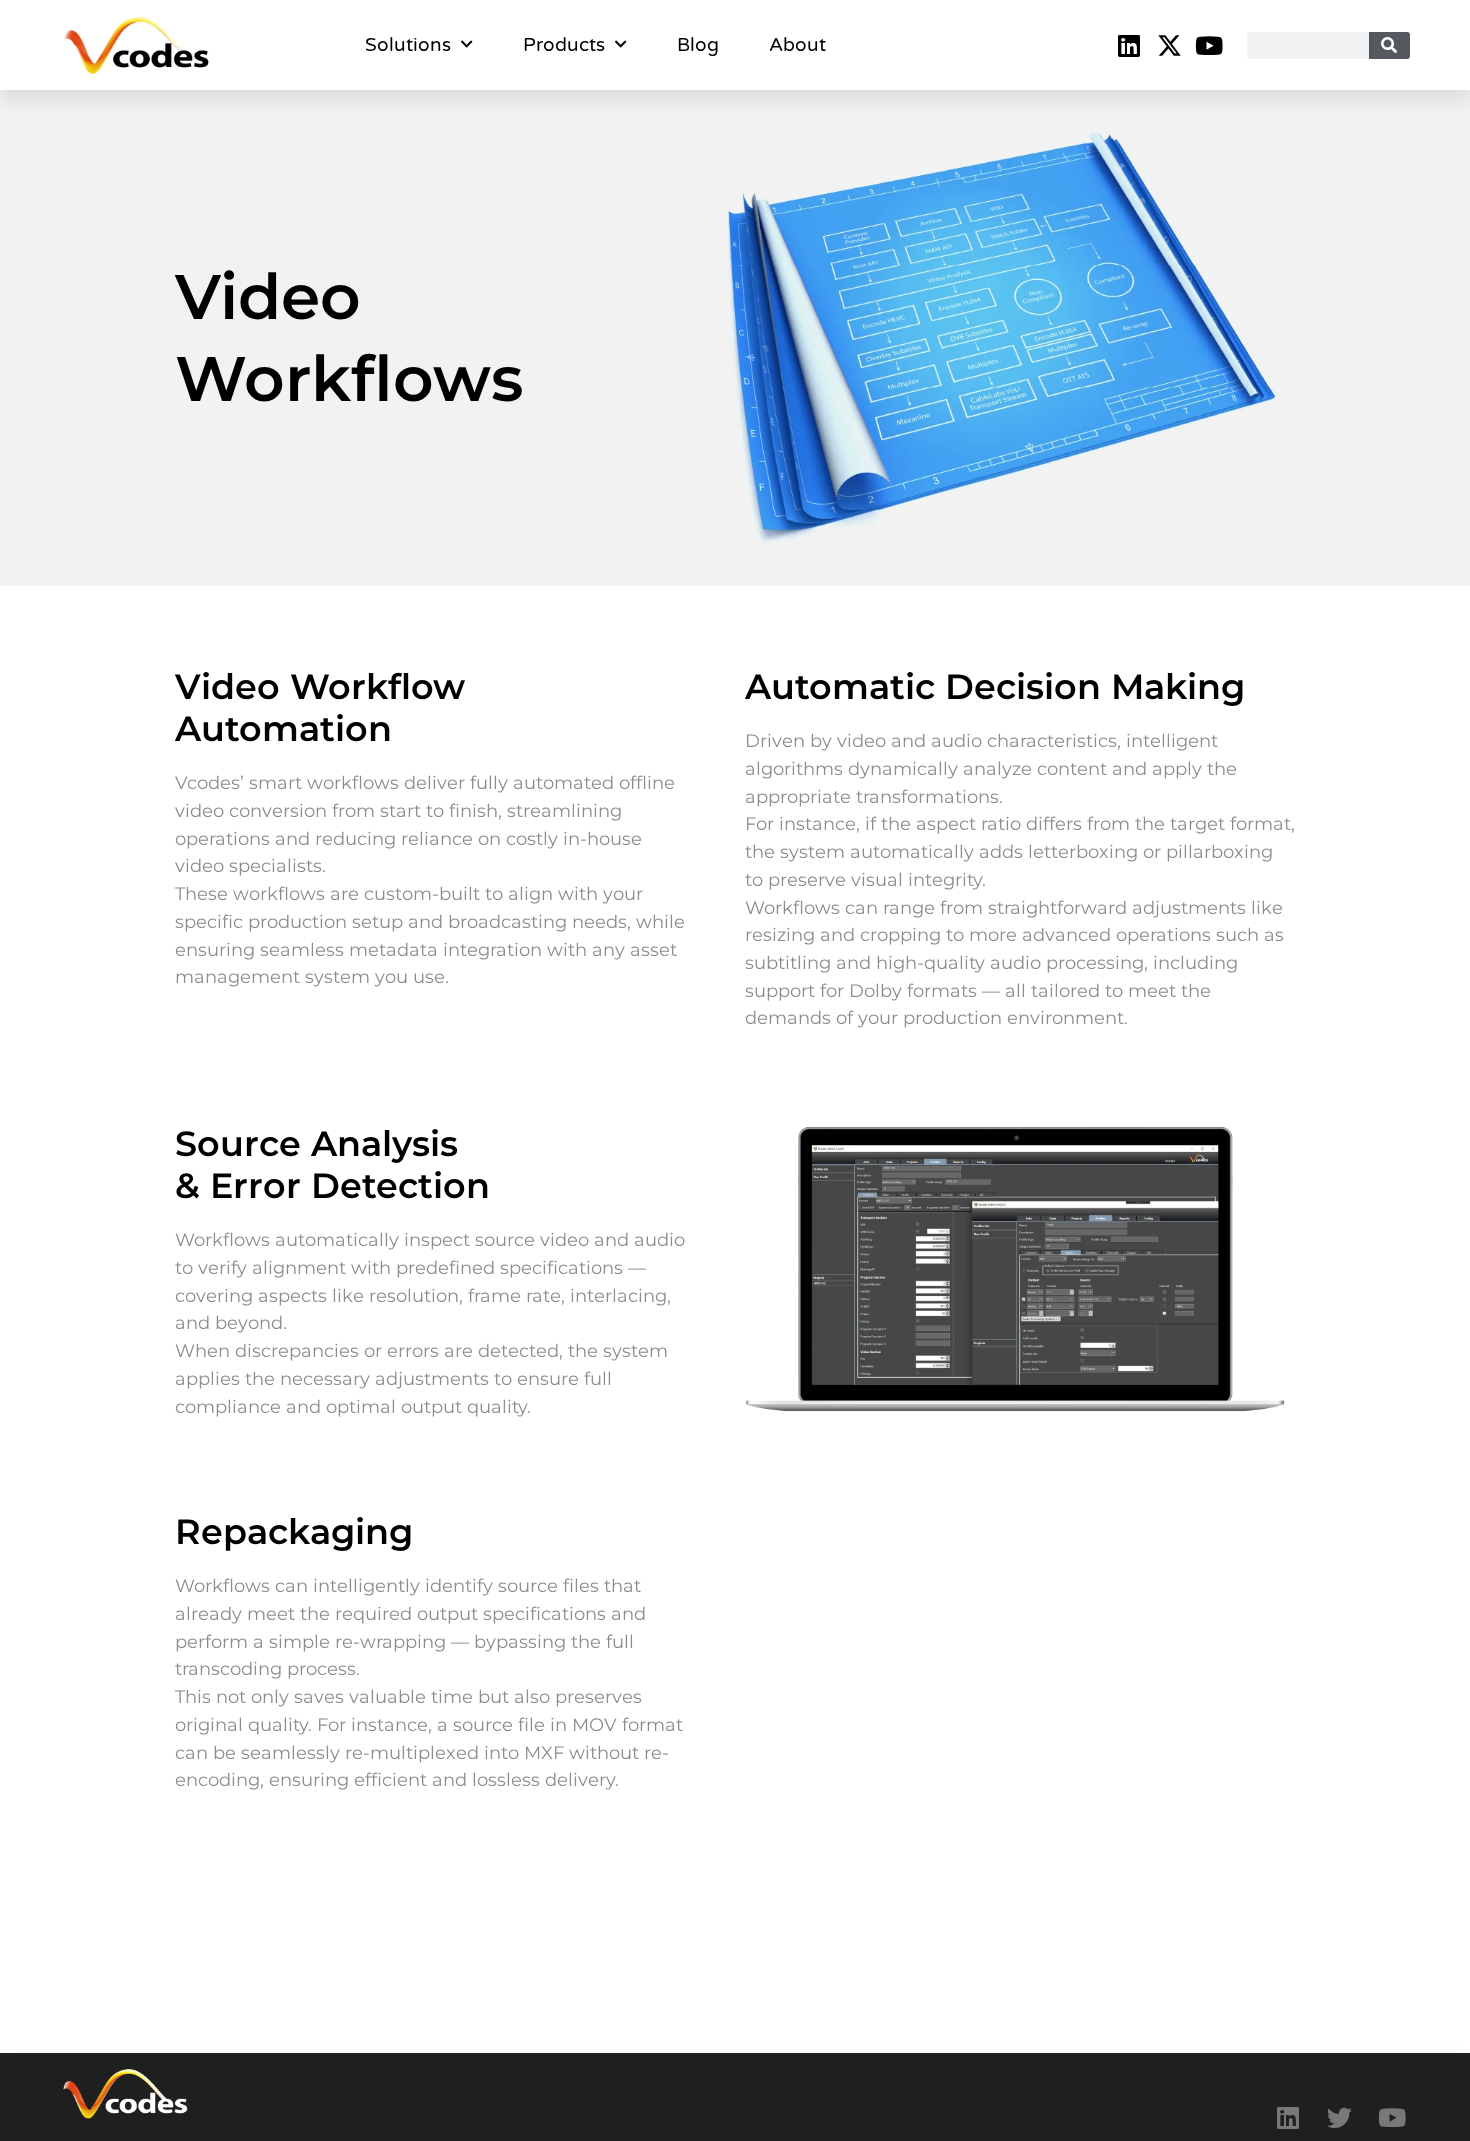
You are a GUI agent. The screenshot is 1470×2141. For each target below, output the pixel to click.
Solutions (408, 45)
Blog (698, 45)
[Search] (1389, 45)
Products (564, 45)
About (797, 45)
